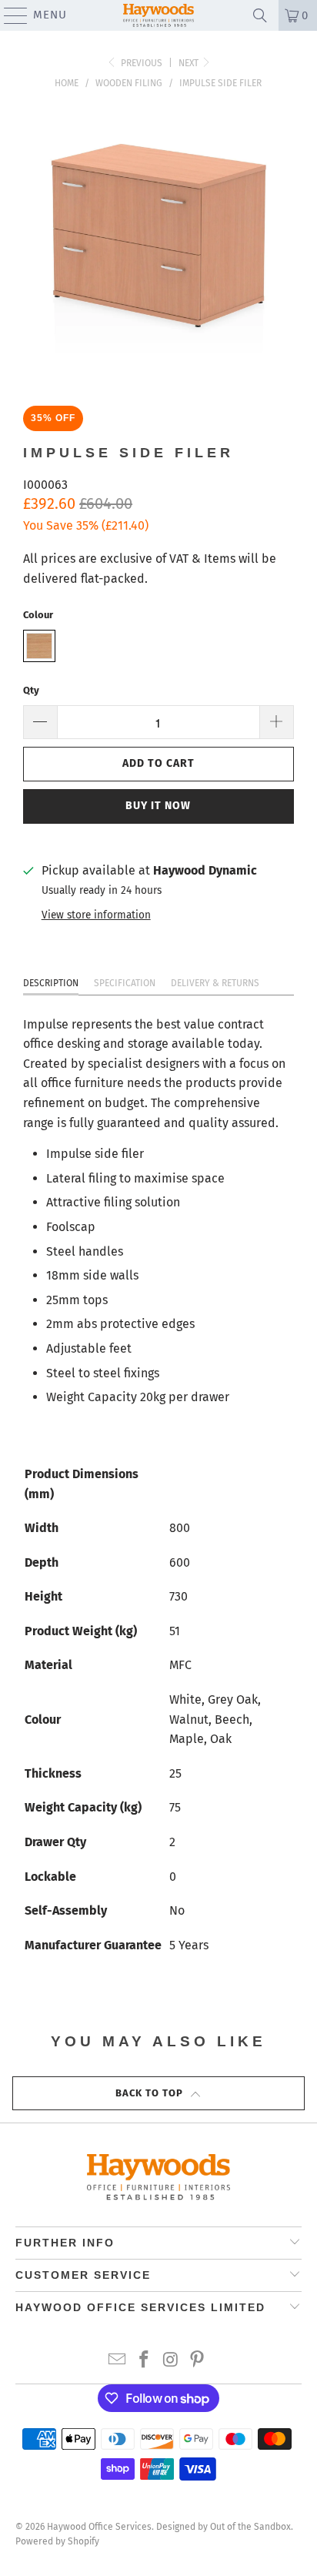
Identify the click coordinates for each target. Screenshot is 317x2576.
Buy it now (158, 806)
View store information (96, 915)
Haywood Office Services (99, 2527)
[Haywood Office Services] (158, 15)
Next (190, 63)
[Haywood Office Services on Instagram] (171, 2361)
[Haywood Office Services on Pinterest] (198, 2361)
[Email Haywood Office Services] (118, 2361)
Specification (125, 983)
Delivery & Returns (215, 983)
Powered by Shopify (57, 2541)
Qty (31, 690)
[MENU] (8, 15)
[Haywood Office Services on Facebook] (145, 2361)
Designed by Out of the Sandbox (224, 2527)
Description (51, 983)
